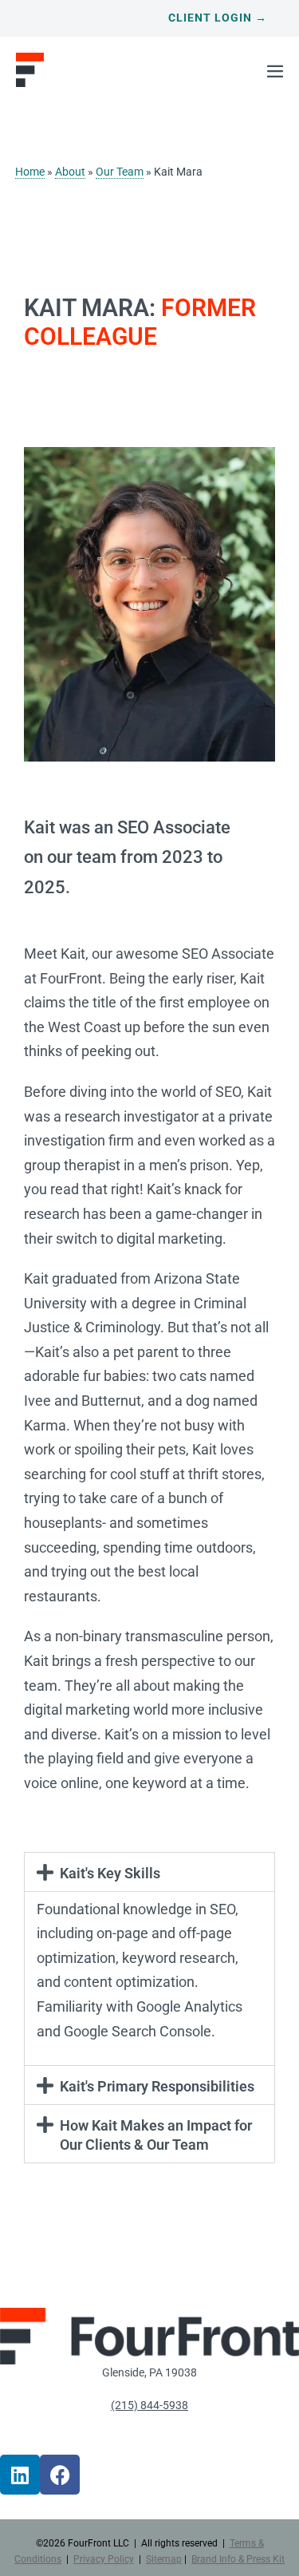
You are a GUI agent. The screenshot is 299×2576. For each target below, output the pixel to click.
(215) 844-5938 (149, 2406)
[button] (149, 1872)
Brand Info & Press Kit (238, 2559)
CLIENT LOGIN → (218, 18)
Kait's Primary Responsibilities (157, 2086)
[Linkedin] (20, 2475)
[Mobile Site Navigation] (275, 71)
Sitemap (164, 2559)
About (70, 172)
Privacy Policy (104, 2559)
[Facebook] (60, 2475)
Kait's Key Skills (110, 1873)
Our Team (120, 172)
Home (30, 172)
